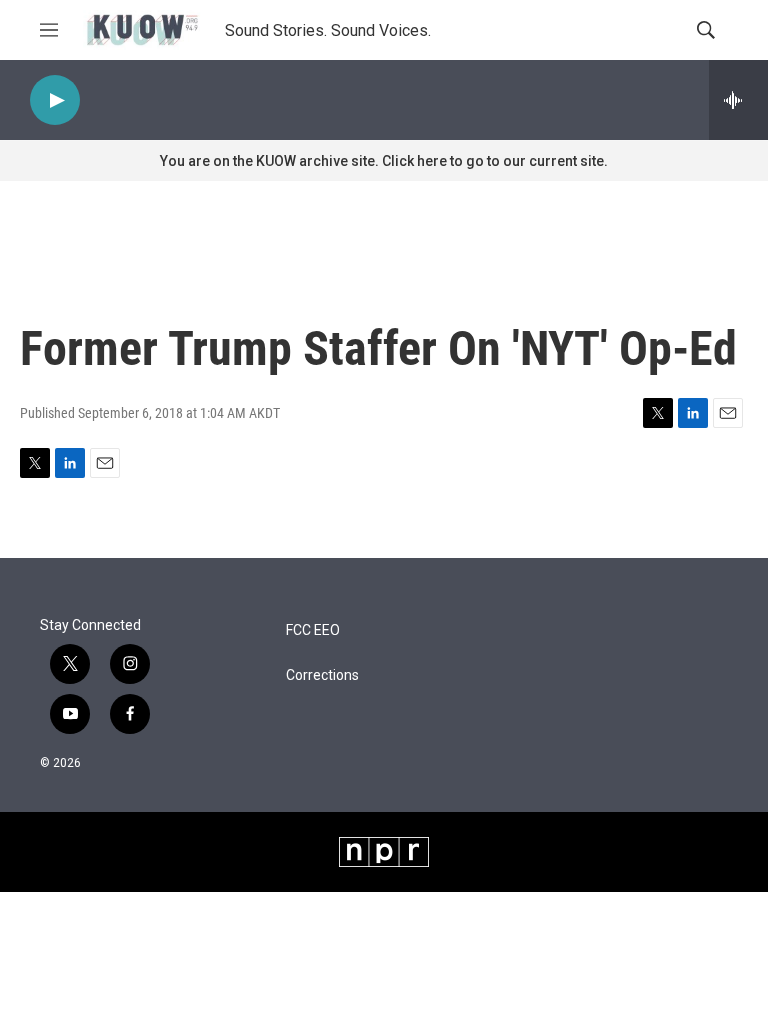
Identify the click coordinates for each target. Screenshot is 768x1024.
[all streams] (738, 100)
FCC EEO (313, 630)
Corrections (322, 675)
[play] (55, 100)
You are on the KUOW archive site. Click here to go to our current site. (384, 161)
